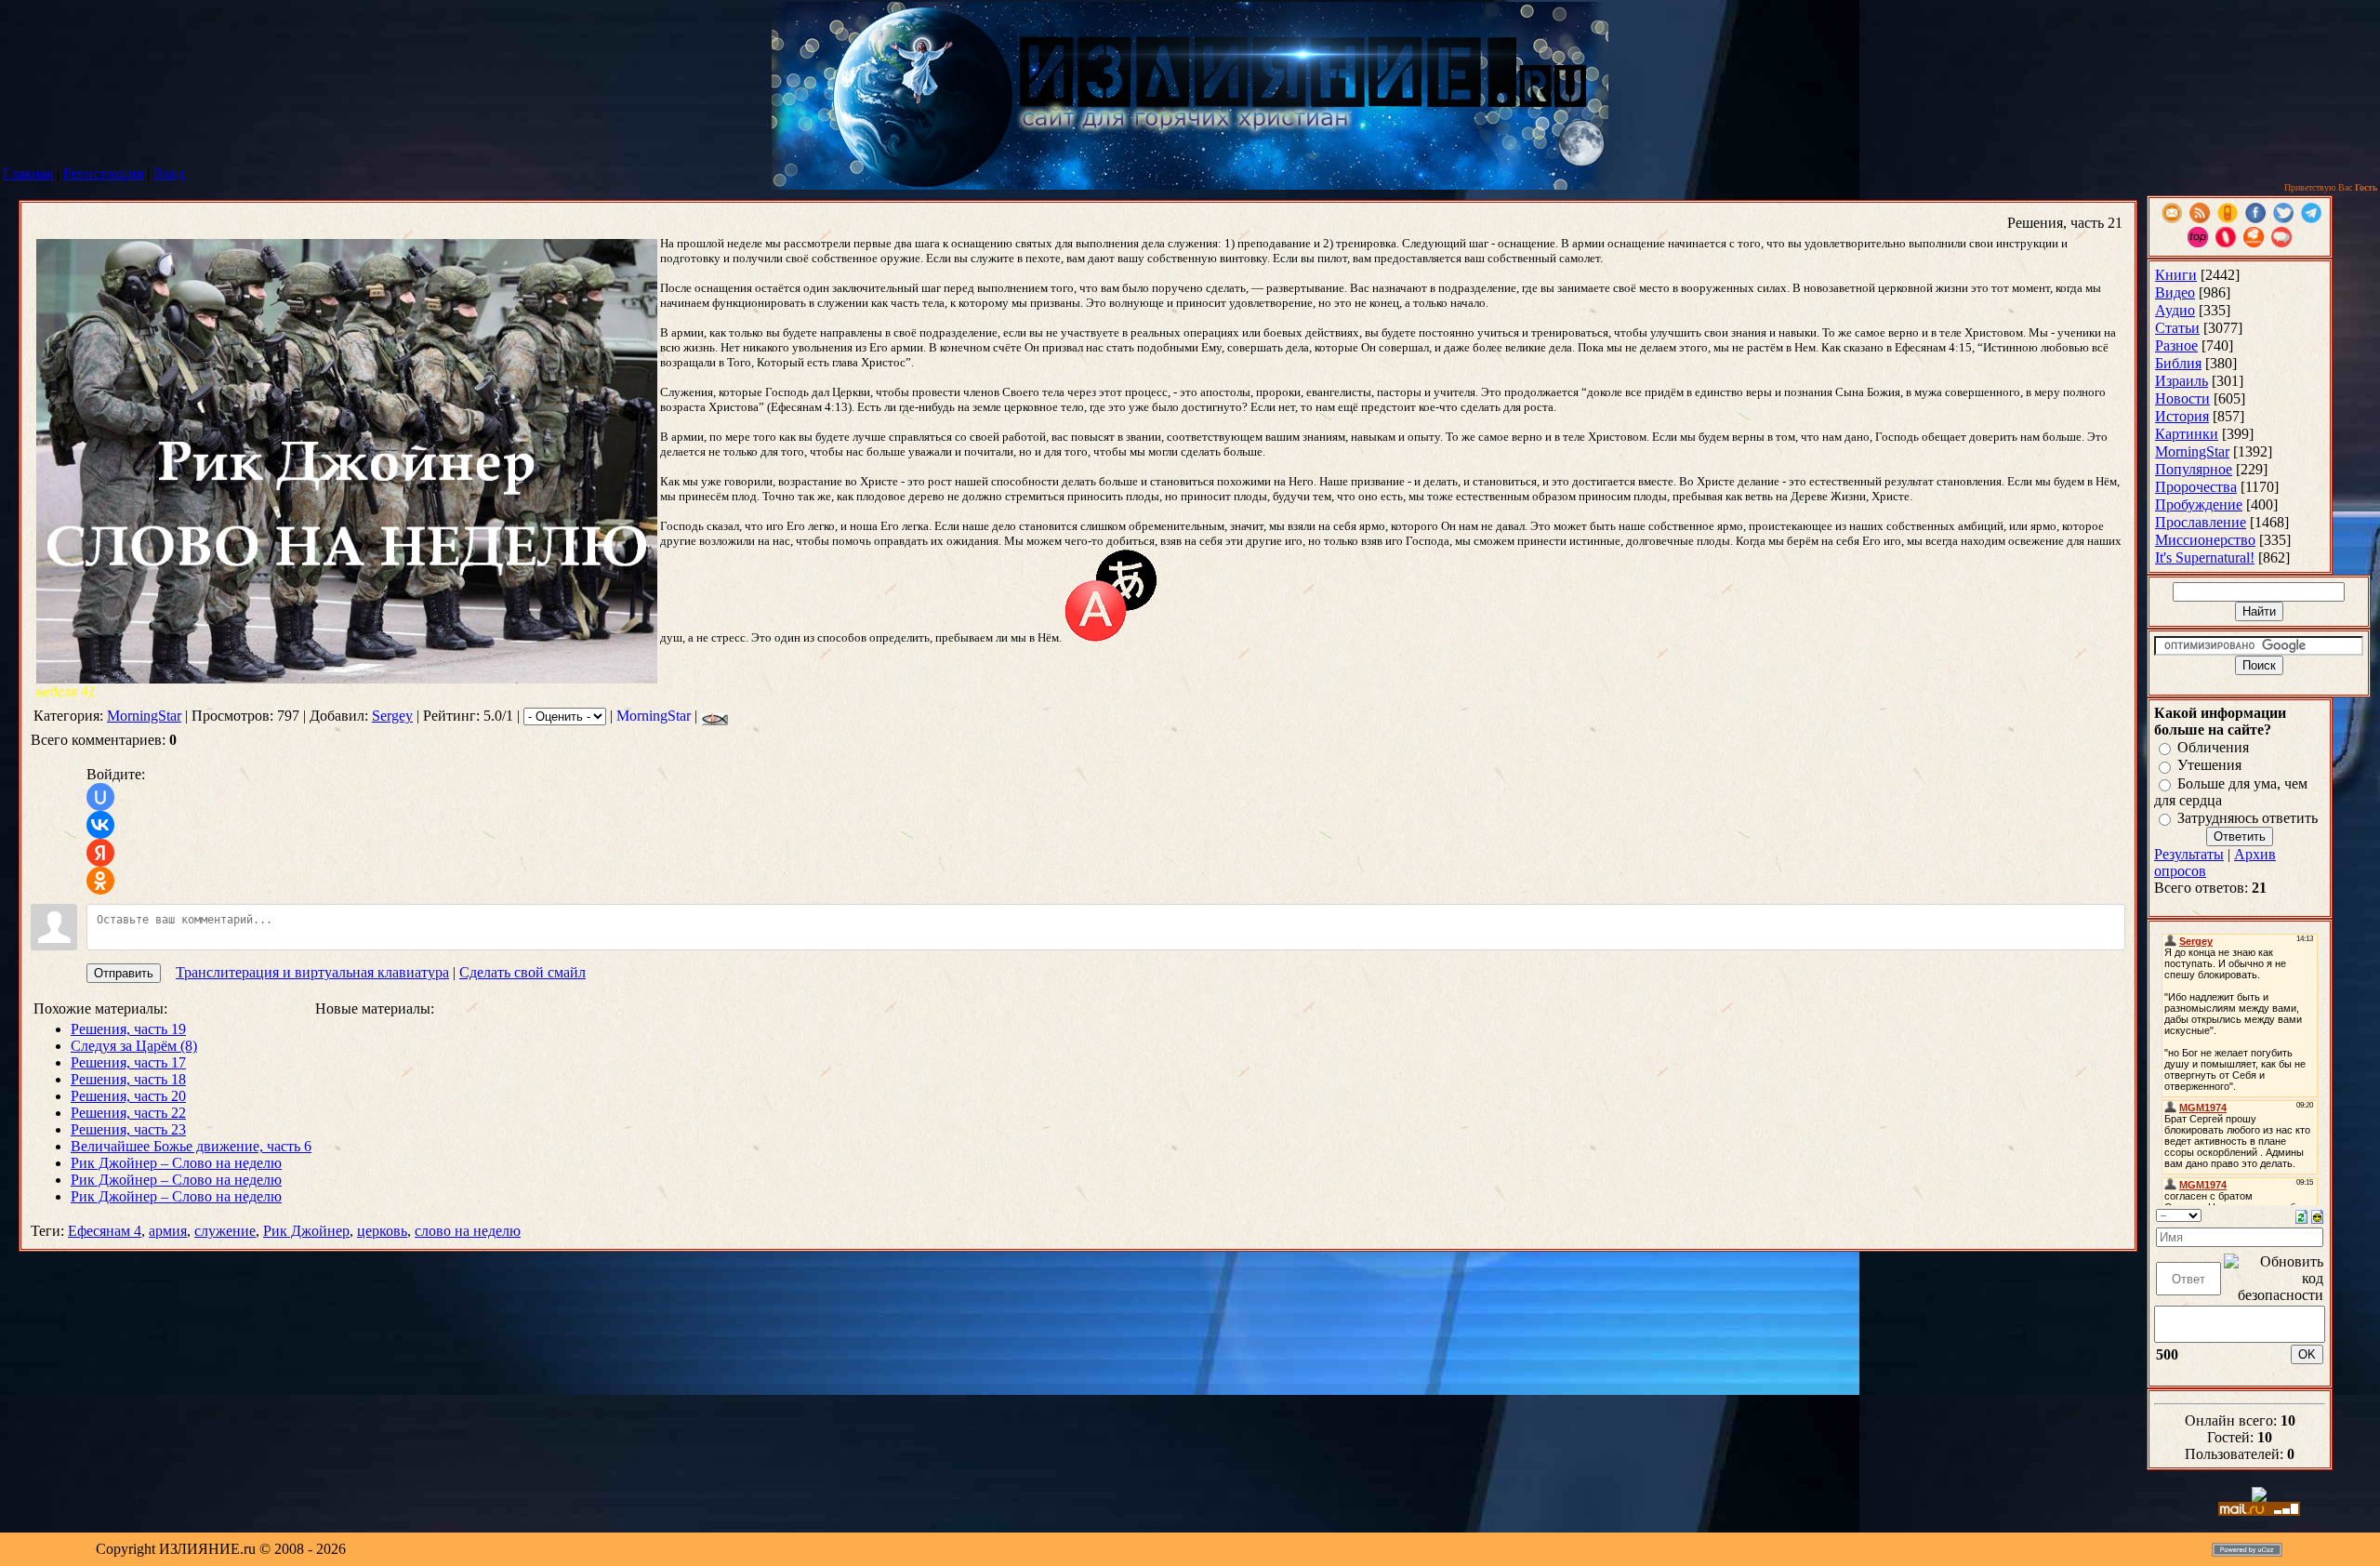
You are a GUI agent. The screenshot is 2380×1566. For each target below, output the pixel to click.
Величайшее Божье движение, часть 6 (191, 1146)
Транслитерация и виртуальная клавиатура (312, 972)
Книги (2176, 275)
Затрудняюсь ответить (2248, 818)
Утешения (2209, 766)
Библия (2178, 363)
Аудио (2175, 310)
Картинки (2187, 434)
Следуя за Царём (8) (134, 1046)
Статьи (2177, 328)
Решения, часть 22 (128, 1113)
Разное (2176, 345)
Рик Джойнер (306, 1231)
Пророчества (2196, 487)
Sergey (392, 716)
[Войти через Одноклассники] (100, 881)
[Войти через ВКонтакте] (100, 825)
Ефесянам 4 (105, 1231)
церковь (382, 1231)
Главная (28, 173)
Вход (169, 173)
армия (168, 1231)
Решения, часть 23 (128, 1129)
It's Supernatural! (2205, 557)
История (2182, 416)
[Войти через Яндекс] (100, 853)
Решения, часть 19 (128, 1029)
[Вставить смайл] (2317, 1215)
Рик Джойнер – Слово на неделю (176, 1163)
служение (225, 1231)
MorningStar (144, 716)
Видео (2175, 292)
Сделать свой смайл (522, 972)
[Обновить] (2301, 1215)
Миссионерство (2205, 540)
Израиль (2182, 381)
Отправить (124, 973)
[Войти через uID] (100, 797)
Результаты (2189, 854)
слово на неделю (468, 1231)
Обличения (2213, 747)
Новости (2182, 398)
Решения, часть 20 (128, 1096)
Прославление (2201, 522)
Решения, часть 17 (128, 1062)
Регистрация (103, 173)
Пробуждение (2199, 504)
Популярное (2194, 469)
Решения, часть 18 (128, 1079)
